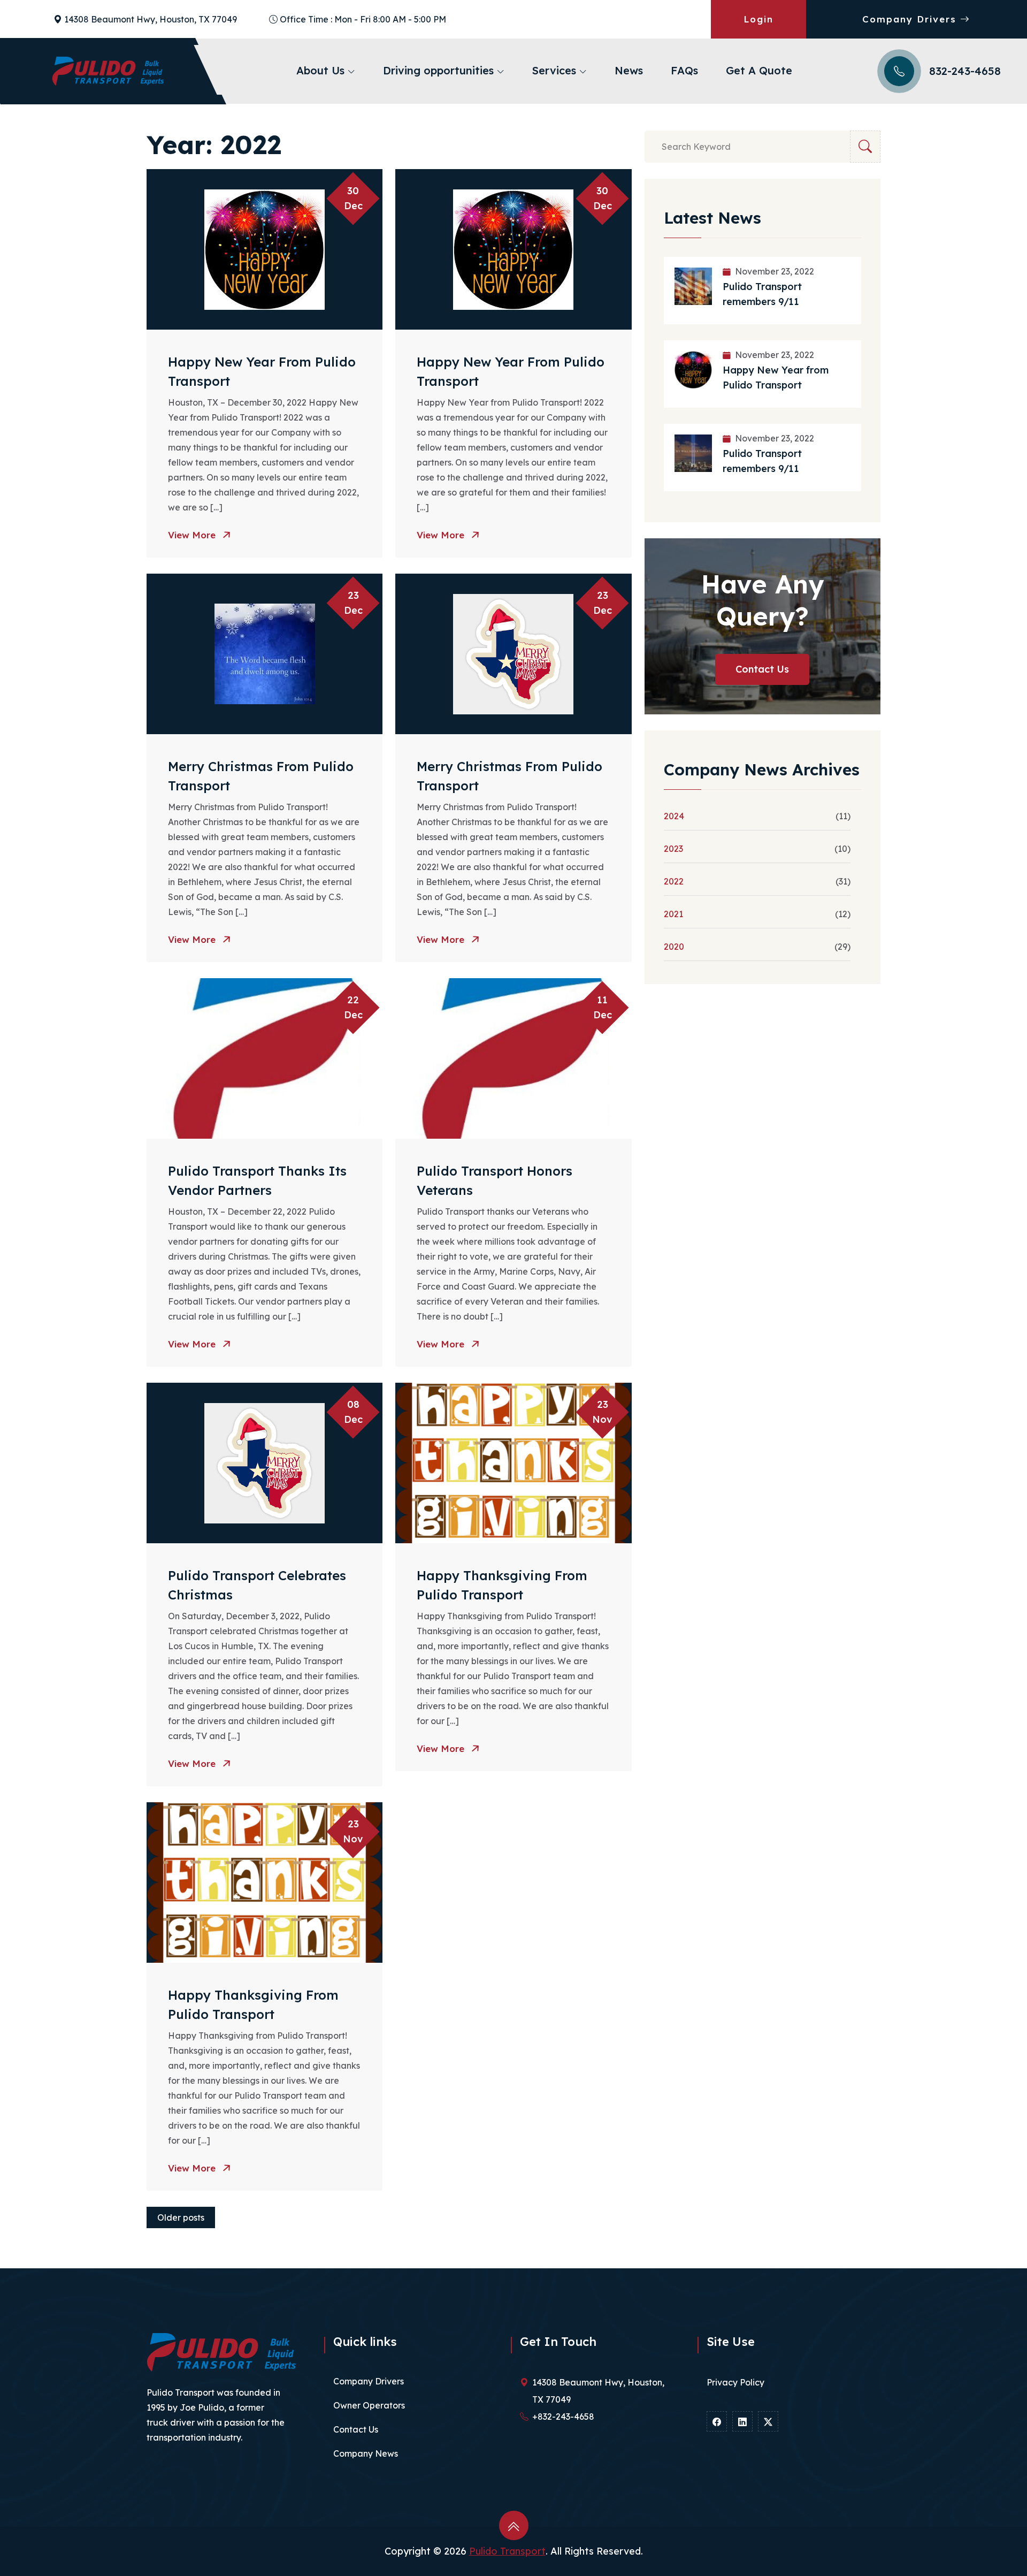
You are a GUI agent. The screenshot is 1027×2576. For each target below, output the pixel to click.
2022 (674, 881)
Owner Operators (369, 2405)
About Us (322, 70)
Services (556, 70)
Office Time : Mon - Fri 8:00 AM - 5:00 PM (363, 19)
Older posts (181, 2217)
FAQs (684, 70)
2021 (673, 914)
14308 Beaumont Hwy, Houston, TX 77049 (151, 19)
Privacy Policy (735, 2382)
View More (193, 535)
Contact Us (762, 669)
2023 (673, 849)
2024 (674, 816)
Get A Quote (759, 70)
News (629, 70)
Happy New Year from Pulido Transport (776, 378)
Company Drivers (911, 19)
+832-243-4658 (563, 2417)
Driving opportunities (440, 70)
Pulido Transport (507, 2551)
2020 (674, 947)
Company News (366, 2453)
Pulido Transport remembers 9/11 (762, 294)
